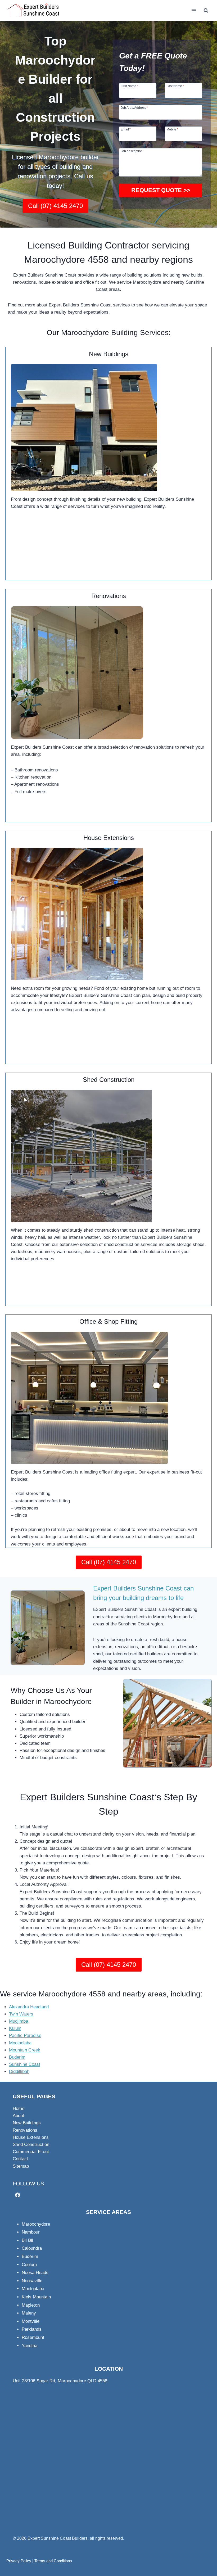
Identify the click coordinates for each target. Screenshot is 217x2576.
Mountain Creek (25, 2050)
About (18, 2116)
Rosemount (33, 2337)
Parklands (32, 2329)
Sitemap (21, 2166)
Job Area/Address (134, 108)
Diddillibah (19, 2071)
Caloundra (32, 2248)
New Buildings (27, 2123)
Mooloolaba (20, 2043)
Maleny (29, 2313)
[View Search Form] (206, 11)
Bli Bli (27, 2240)
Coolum (29, 2265)
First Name (129, 86)
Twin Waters (21, 2014)
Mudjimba (19, 2021)
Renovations (25, 2130)
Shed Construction (31, 2145)
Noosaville (32, 2281)
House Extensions (31, 2137)
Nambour (31, 2232)
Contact (20, 2159)
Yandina (30, 2346)
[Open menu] (194, 10)
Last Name (175, 86)
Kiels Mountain (36, 2297)
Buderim (17, 2057)
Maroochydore (36, 2224)
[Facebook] (18, 2195)
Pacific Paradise (25, 2035)
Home (19, 2109)
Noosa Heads (35, 2273)
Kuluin (15, 2028)
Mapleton (31, 2305)
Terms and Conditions (53, 2561)
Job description (132, 151)
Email (126, 129)
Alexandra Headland (29, 2007)
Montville (31, 2321)
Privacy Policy (19, 2561)
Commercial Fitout (31, 2152)
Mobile (172, 129)
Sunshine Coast (25, 2064)
